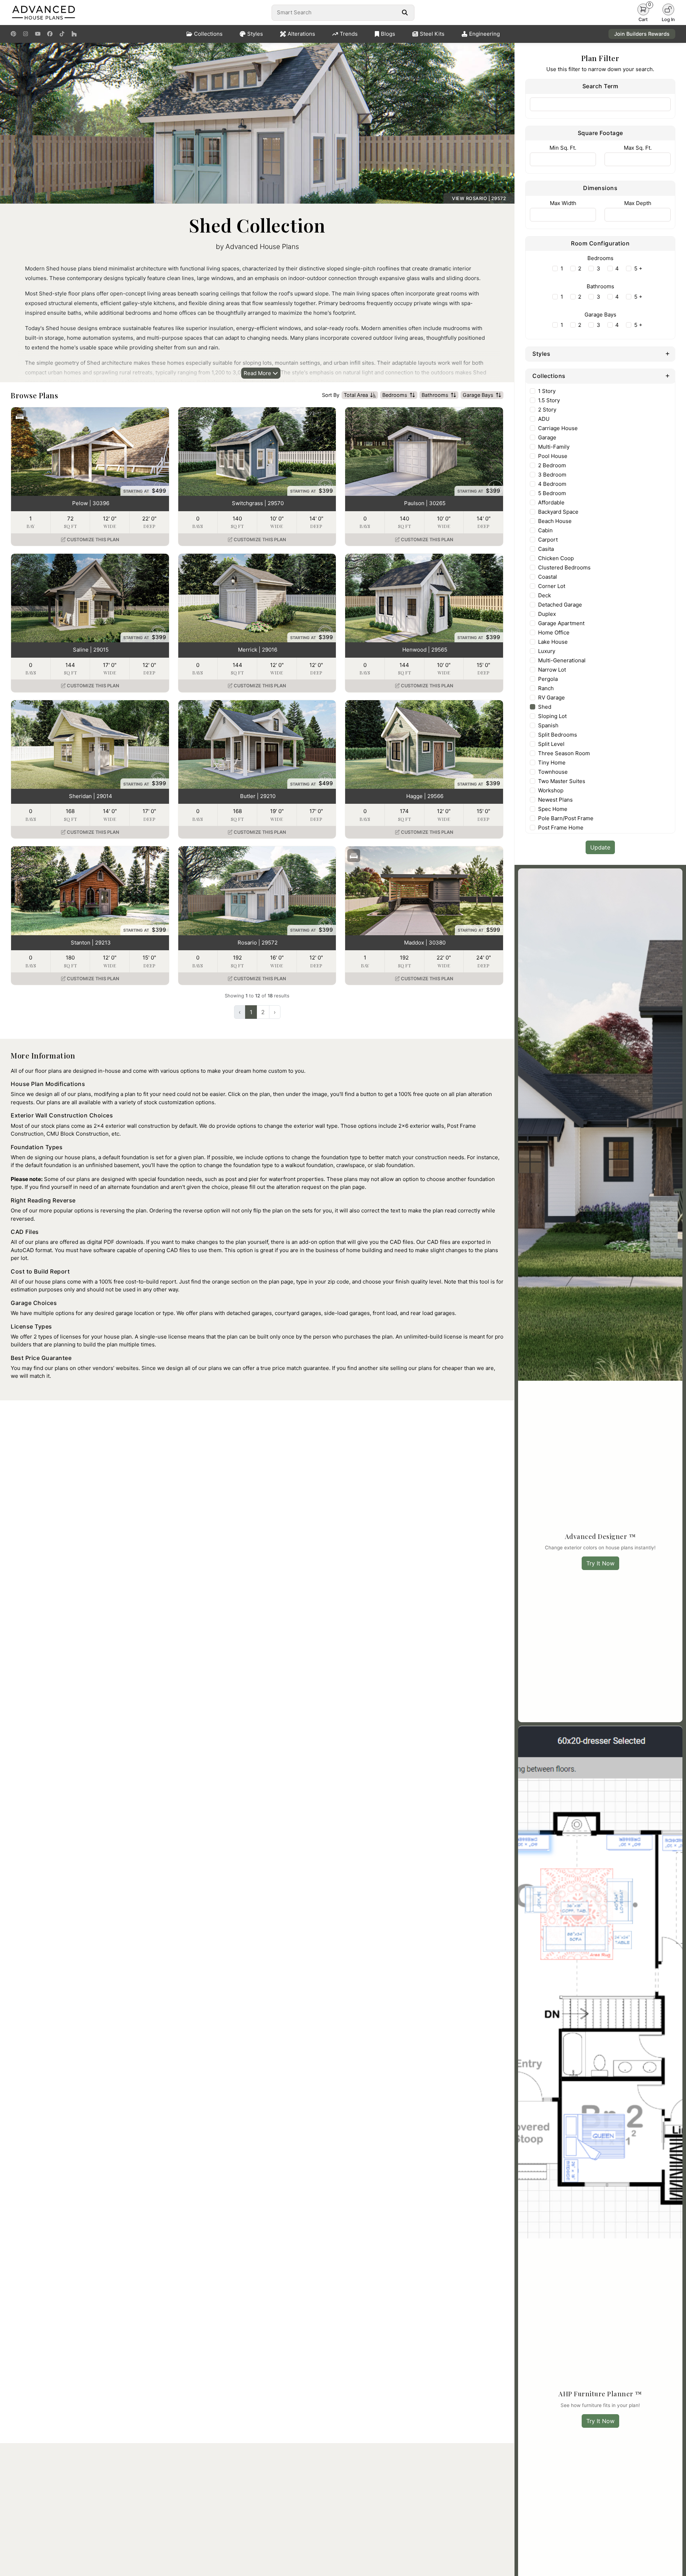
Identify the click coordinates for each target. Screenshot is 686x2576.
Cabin (545, 530)
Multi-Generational (562, 660)
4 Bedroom (552, 484)
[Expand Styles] (668, 353)
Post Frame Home (561, 828)
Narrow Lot (552, 670)
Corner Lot (552, 586)
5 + (638, 268)
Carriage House (558, 428)
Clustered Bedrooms (564, 567)
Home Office (554, 632)
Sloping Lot (552, 716)
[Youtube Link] (38, 34)
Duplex (547, 614)
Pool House (553, 456)
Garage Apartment (561, 623)
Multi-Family (554, 447)
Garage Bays (478, 395)
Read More (258, 373)
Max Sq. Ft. (638, 148)
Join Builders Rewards (642, 34)
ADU (544, 419)
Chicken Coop (556, 558)
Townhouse (553, 772)
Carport (548, 540)
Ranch (546, 688)
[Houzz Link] (74, 34)
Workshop (551, 790)
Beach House (555, 521)
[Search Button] (405, 13)
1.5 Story (549, 400)
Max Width (563, 203)
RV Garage (551, 697)
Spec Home (553, 809)
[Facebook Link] (50, 34)
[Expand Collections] (668, 375)
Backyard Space (558, 512)
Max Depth (638, 203)
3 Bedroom (552, 475)
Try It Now (600, 1563)
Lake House (553, 642)
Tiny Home (552, 763)
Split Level (551, 744)
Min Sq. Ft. (563, 148)
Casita (546, 549)
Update (600, 847)
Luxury (547, 651)
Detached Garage (560, 605)
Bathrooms (435, 395)
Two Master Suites (562, 781)
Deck (545, 595)
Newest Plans (555, 800)
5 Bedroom (552, 493)
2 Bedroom (552, 465)
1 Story (547, 391)
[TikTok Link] (62, 34)
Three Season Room (564, 753)
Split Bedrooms (558, 735)
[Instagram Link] (26, 34)
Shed (545, 707)
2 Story (547, 410)
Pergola (548, 679)
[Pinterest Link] (13, 34)
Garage (547, 437)
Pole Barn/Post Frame (566, 818)
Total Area (356, 395)
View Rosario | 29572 (479, 198)
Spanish (548, 725)
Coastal (548, 577)
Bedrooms (395, 395)
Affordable (551, 502)
